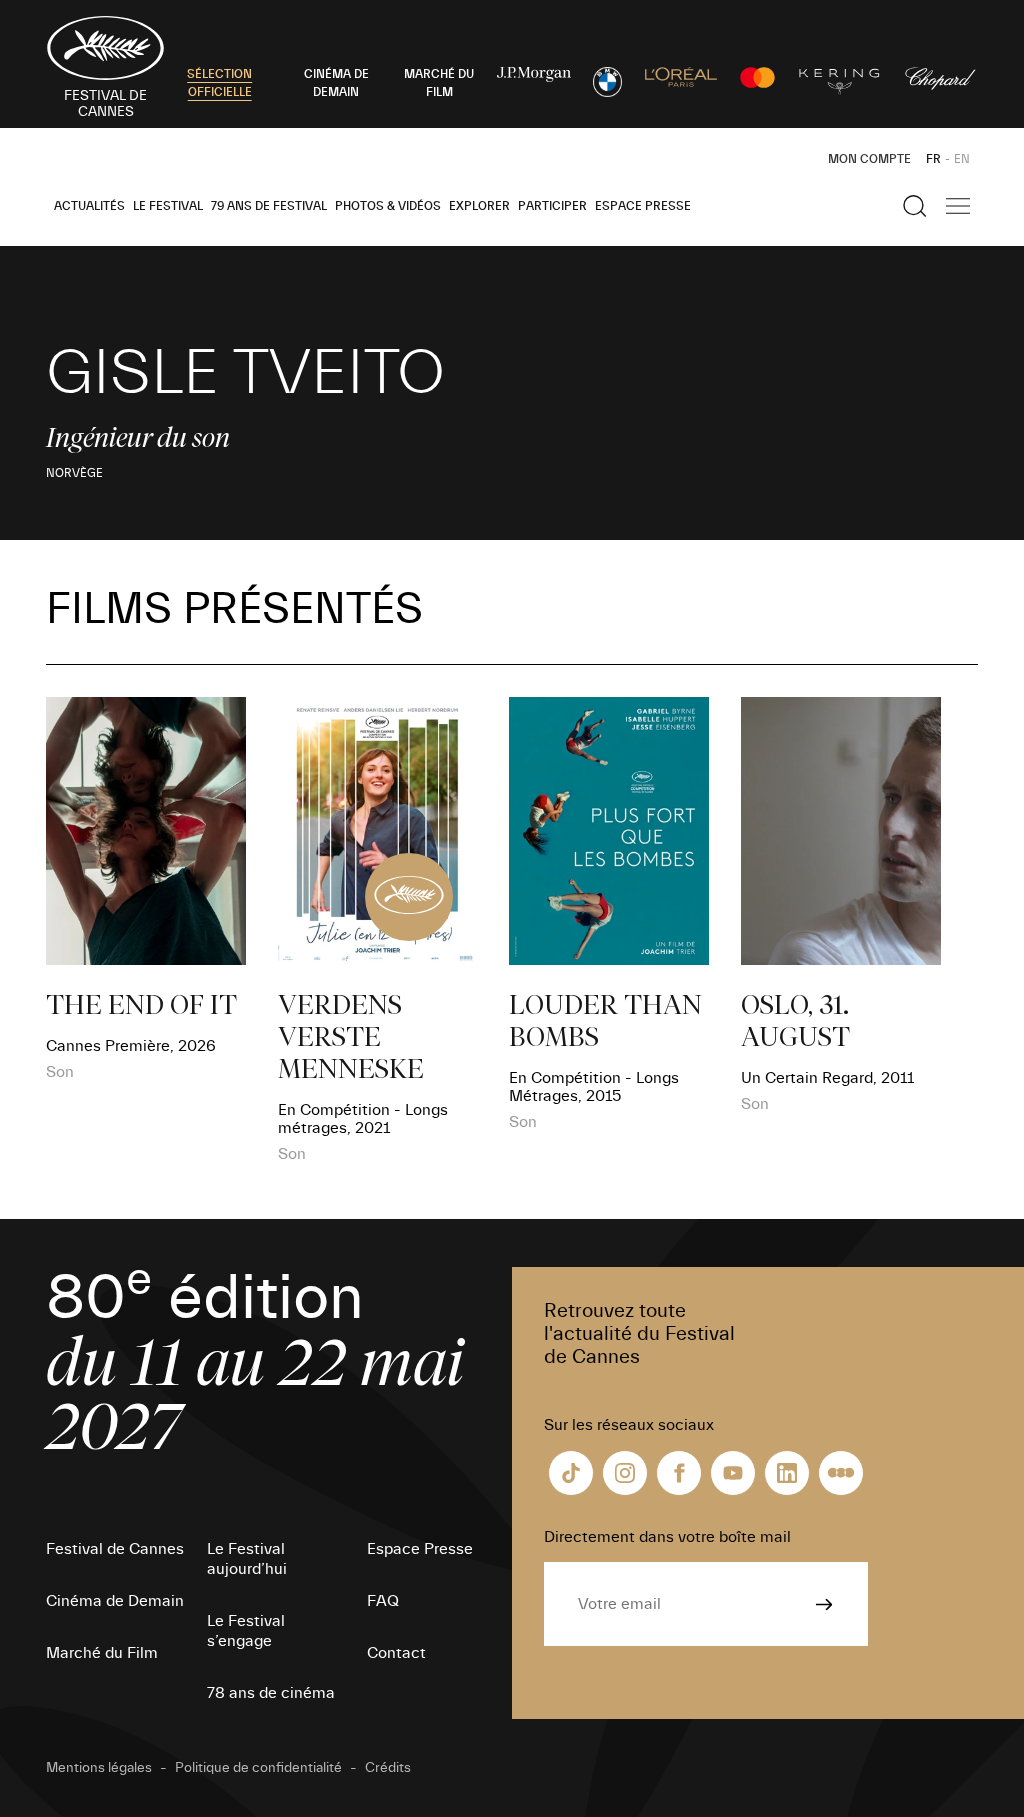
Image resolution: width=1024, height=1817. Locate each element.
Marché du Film (102, 1653)
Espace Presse (643, 206)
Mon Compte (869, 159)
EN (962, 159)
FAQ (383, 1601)
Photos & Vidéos (388, 206)
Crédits (388, 1768)
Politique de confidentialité (258, 1768)
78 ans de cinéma (271, 1693)
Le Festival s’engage (246, 1631)
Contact (396, 1653)
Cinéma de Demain (115, 1601)
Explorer (479, 206)
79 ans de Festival (269, 206)
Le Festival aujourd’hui (247, 1559)
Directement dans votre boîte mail (667, 1537)
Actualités (89, 206)
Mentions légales (99, 1768)
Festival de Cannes (115, 1549)
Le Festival (168, 206)
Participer (552, 206)
